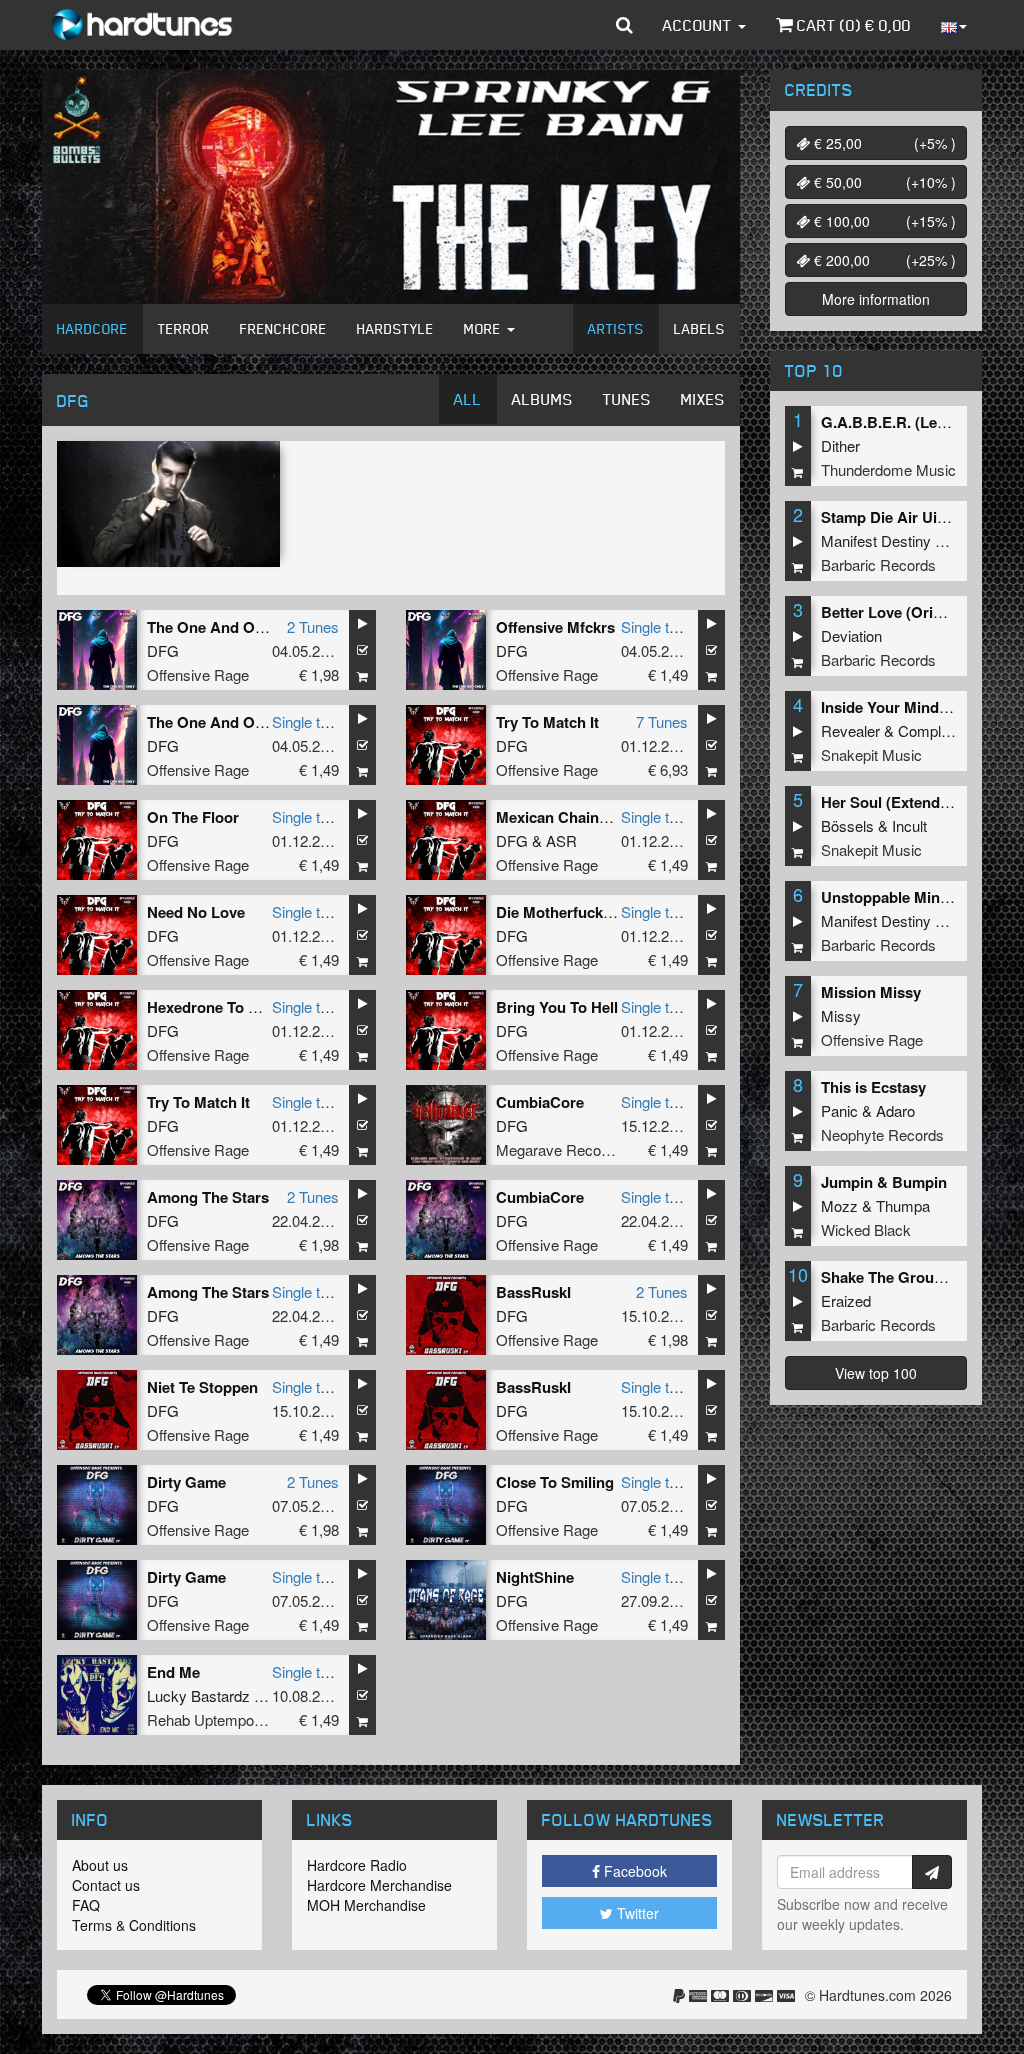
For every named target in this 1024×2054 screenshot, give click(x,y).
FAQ (86, 1905)
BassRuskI (533, 1292)
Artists (616, 328)
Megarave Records (559, 1149)
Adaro (895, 1110)
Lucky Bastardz (198, 1695)
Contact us (106, 1885)
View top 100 (876, 1373)
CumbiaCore (540, 1102)
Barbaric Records (878, 564)
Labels (699, 328)
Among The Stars (208, 1197)
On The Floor (193, 817)
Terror (184, 328)
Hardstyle (395, 328)
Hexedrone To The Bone (231, 1007)
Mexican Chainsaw (561, 817)
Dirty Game (186, 1482)
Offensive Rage (198, 674)
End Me (173, 1672)
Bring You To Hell (557, 1007)
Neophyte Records (882, 1134)
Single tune (657, 626)
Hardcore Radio (357, 1865)
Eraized (846, 1300)
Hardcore (92, 328)
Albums (542, 399)
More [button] (484, 328)
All (468, 399)
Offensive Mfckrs (555, 627)
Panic (839, 1110)
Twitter (636, 1913)
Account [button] (699, 25)
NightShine (535, 1577)
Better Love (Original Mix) (911, 612)
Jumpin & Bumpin (884, 1182)
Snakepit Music (871, 754)
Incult (909, 825)
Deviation (851, 635)
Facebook (633, 1871)
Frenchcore (283, 328)
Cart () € (852, 25)
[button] (624, 25)
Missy (841, 1015)
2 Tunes (313, 626)
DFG (163, 650)
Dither (840, 445)
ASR (561, 840)
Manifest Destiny (876, 540)
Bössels (847, 825)
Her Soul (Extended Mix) (906, 802)
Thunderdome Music (888, 469)
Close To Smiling (555, 1482)
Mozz (839, 1205)
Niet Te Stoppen (202, 1387)
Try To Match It (547, 722)
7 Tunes (662, 721)
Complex (927, 730)
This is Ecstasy (873, 1087)
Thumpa (903, 1205)
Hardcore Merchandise (379, 1885)
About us (100, 1865)
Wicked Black (866, 1229)
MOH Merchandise (366, 1905)
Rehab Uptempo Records (230, 1719)
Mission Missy (871, 992)
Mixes (703, 399)
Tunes (627, 399)
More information (876, 299)
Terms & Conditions (134, 1925)
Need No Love (196, 912)
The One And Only (211, 627)
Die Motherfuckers (560, 912)
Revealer (850, 730)
